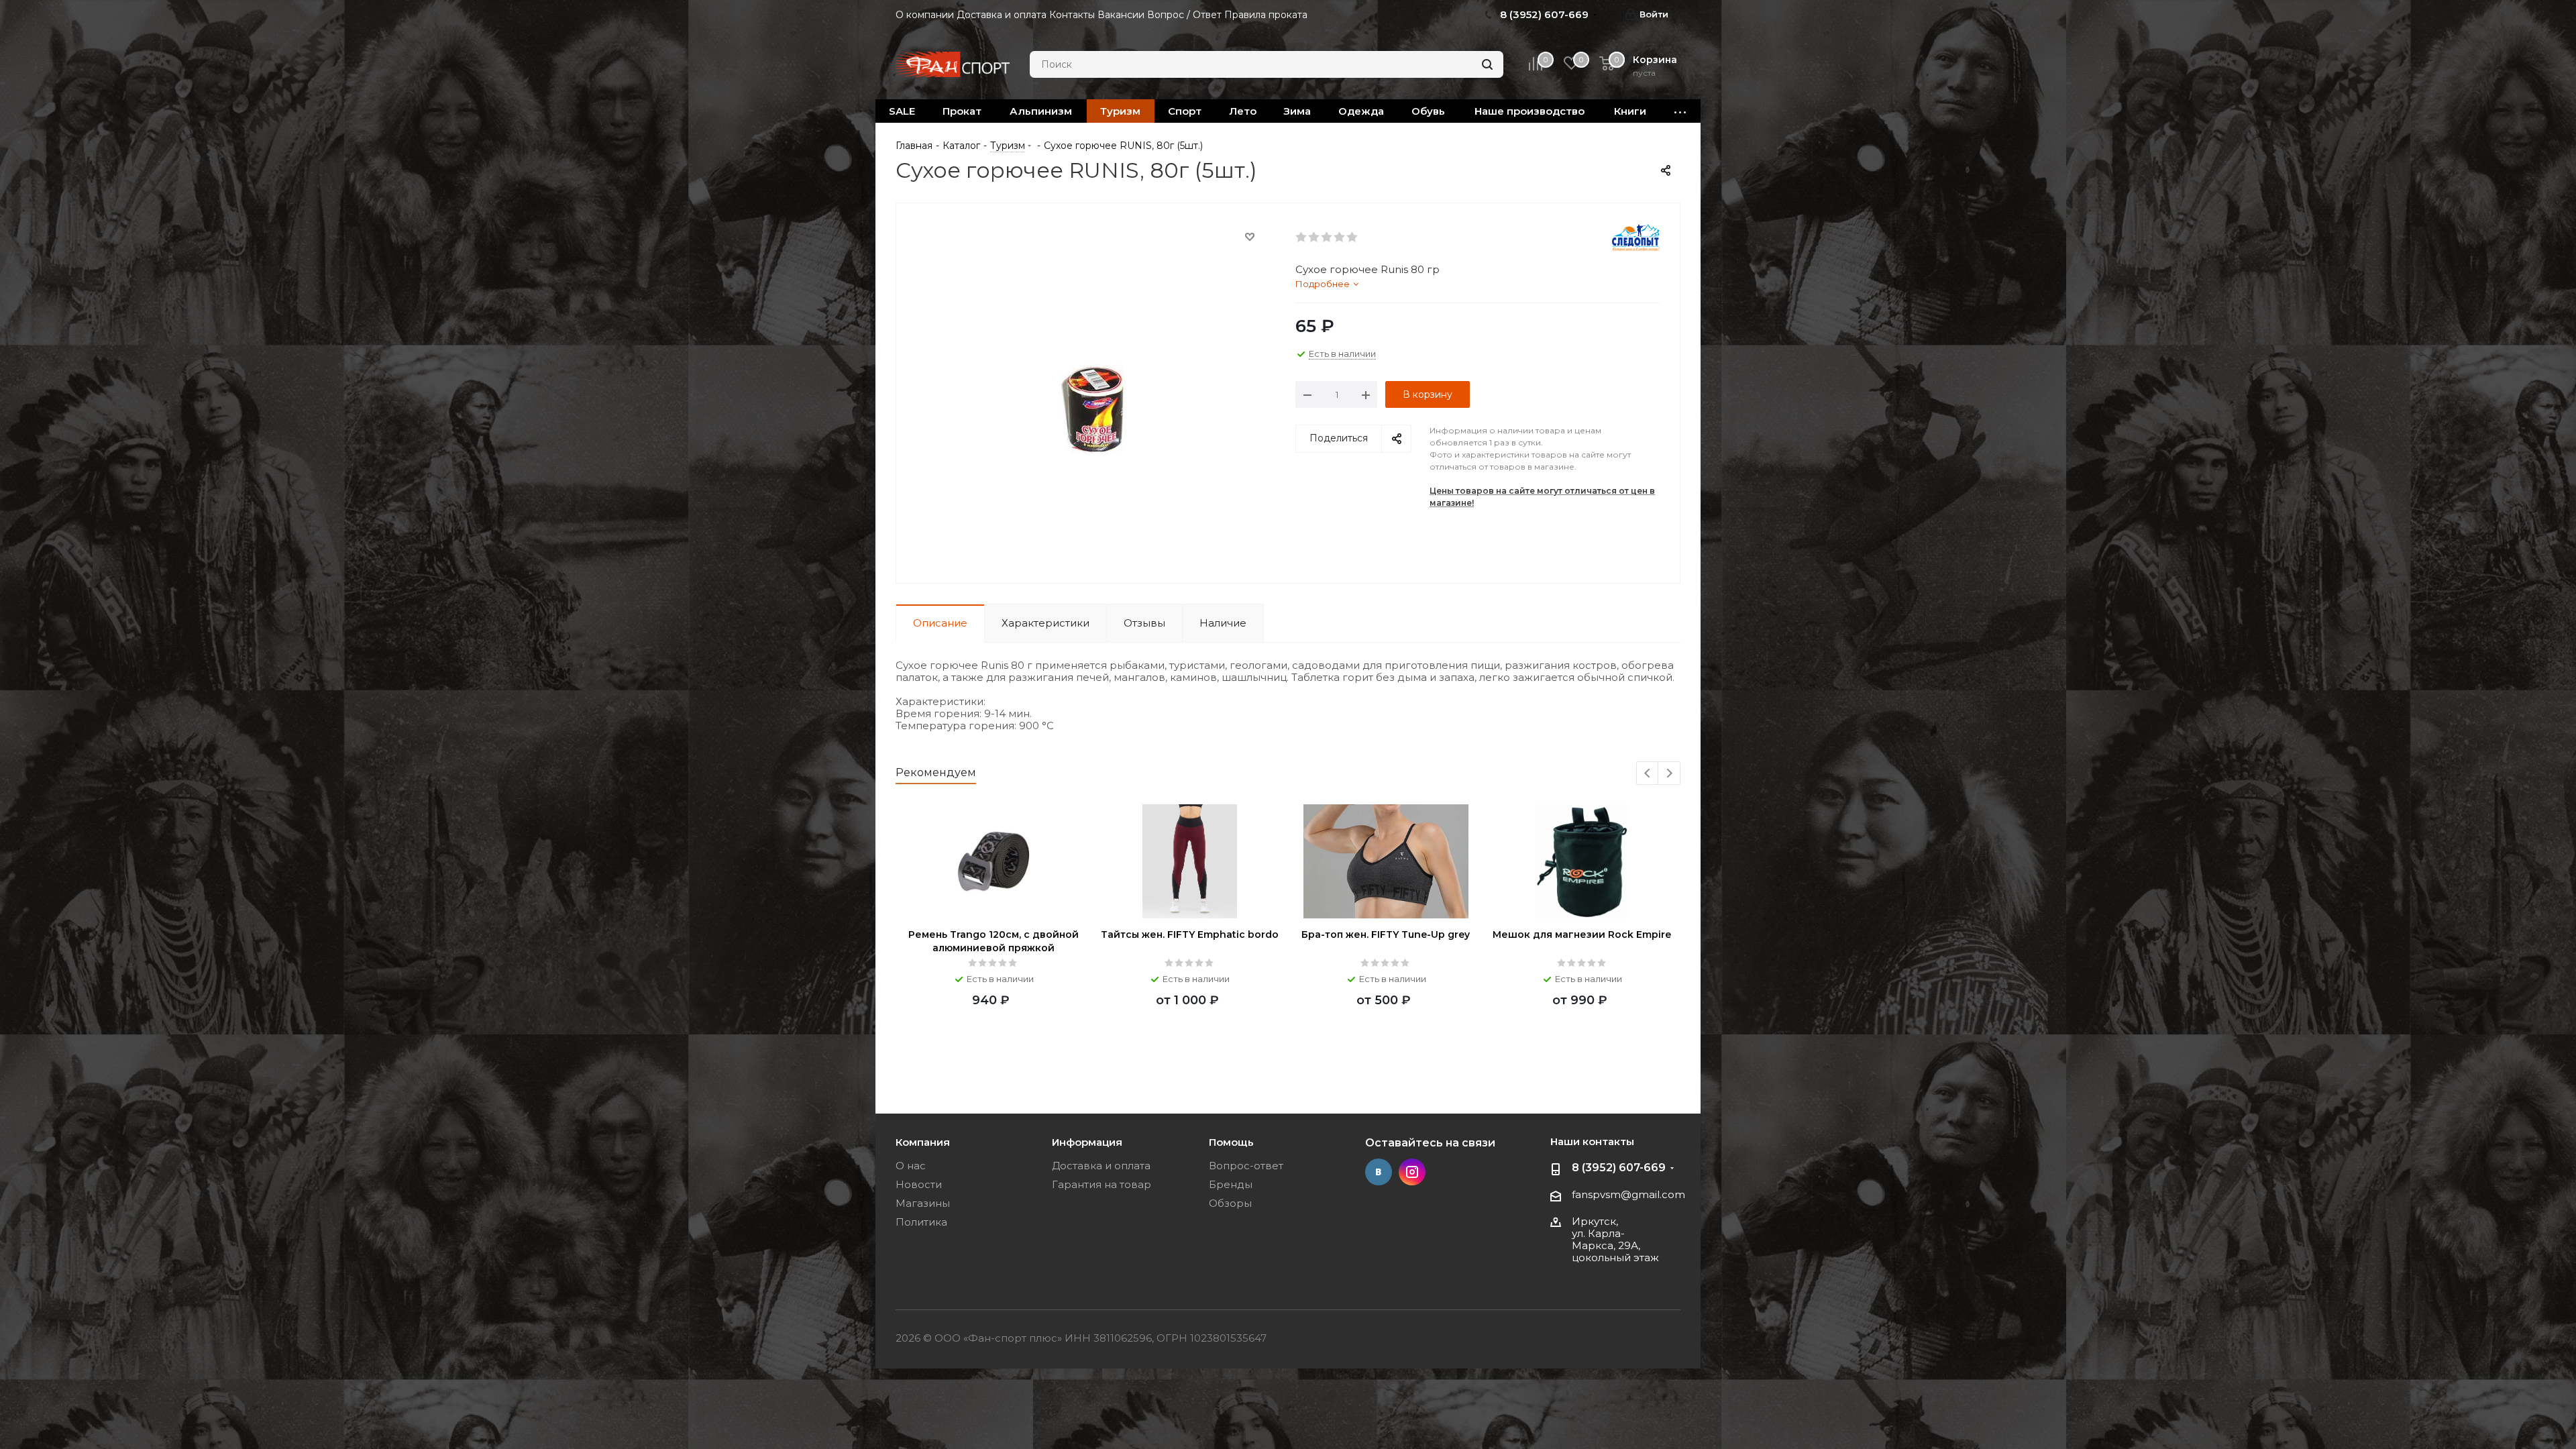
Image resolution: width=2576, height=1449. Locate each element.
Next (1669, 774)
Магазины (923, 1203)
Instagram (1412, 1172)
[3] (1327, 237)
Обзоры (1230, 1203)
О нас (911, 1166)
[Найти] (1487, 64)
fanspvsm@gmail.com (1628, 1194)
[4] (1340, 237)
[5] (1353, 237)
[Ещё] (1680, 111)
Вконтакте (1379, 1172)
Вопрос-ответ (1246, 1166)
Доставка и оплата (1101, 1166)
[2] (1314, 237)
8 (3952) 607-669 (1619, 1168)
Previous (1648, 774)
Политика (921, 1222)
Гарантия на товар (1102, 1184)
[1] (1302, 237)
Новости (919, 1184)
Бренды (1231, 1184)
